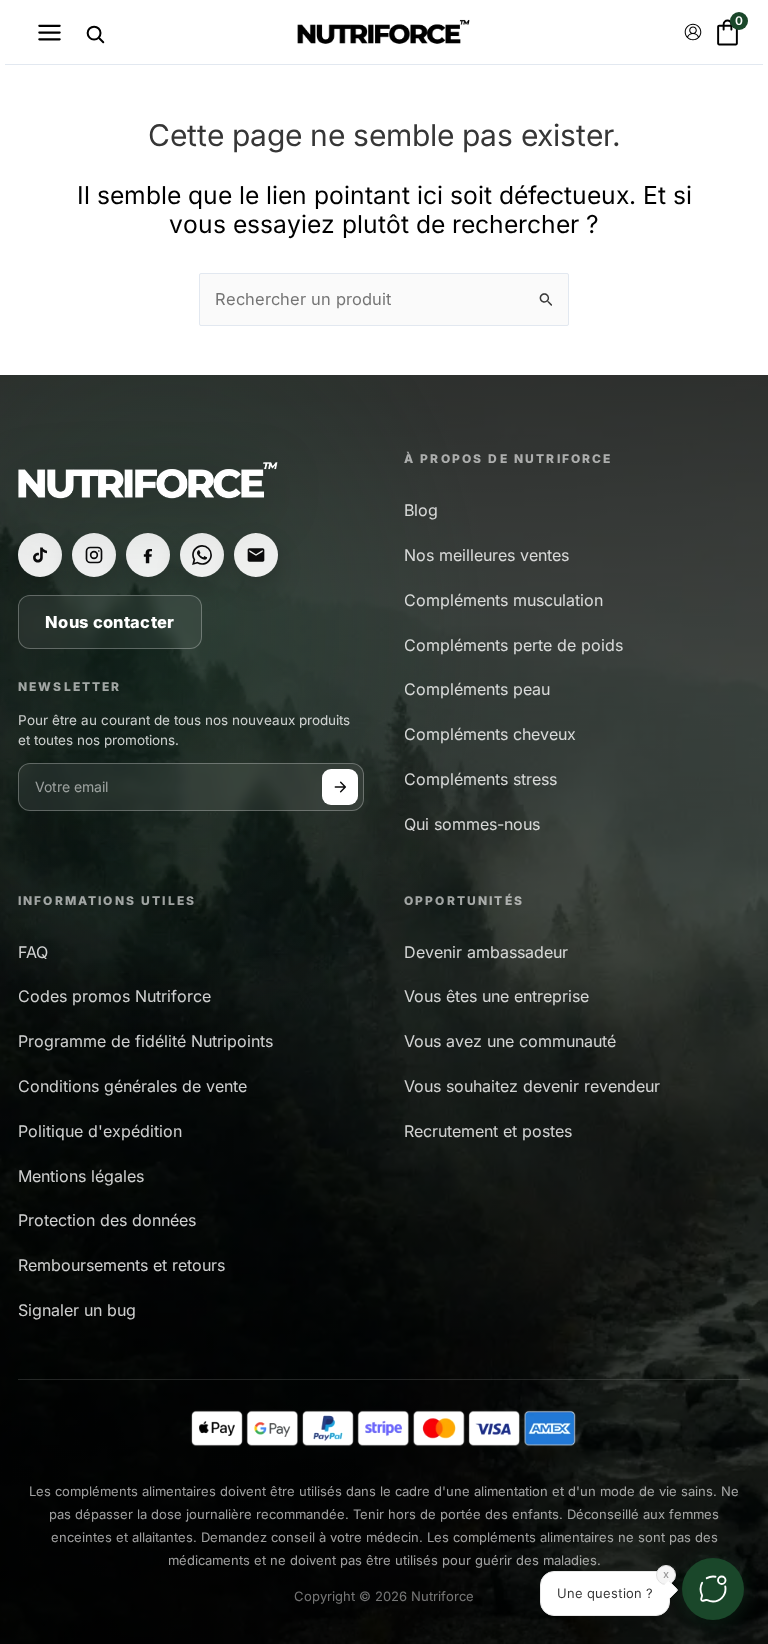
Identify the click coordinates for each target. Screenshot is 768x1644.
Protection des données (107, 1220)
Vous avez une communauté (510, 1041)
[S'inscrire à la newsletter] (340, 787)
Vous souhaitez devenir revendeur (532, 1086)
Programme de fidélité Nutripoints (145, 1041)
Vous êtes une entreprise (496, 996)
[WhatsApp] (202, 555)
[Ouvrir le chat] (713, 1589)
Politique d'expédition (100, 1131)
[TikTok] (40, 555)
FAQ (33, 952)
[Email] (256, 555)
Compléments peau (477, 689)
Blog (421, 510)
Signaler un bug (77, 1310)
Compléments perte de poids (513, 645)
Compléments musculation (503, 600)
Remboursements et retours (121, 1265)
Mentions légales (81, 1176)
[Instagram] (94, 555)
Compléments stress (480, 779)
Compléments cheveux (490, 734)
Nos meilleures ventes (486, 555)
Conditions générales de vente (132, 1086)
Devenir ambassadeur (486, 952)
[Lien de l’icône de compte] (693, 32)
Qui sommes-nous (472, 824)
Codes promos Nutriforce (114, 996)
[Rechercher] (95, 34)
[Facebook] (148, 555)
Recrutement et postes (488, 1131)
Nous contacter (110, 622)
